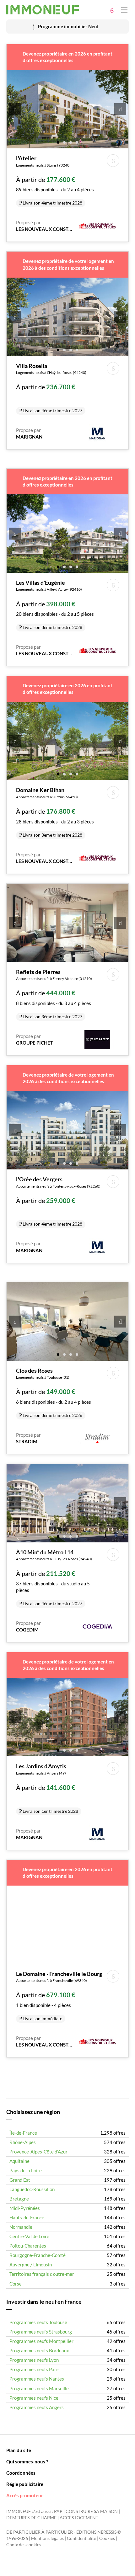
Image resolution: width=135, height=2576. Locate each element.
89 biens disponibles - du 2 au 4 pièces (55, 180)
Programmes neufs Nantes (37, 2379)
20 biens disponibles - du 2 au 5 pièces (55, 604)
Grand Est (20, 2180)
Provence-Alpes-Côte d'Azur (38, 2152)
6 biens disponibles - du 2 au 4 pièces (54, 1392)
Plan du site (19, 2450)
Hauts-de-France (27, 2217)
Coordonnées (21, 2473)
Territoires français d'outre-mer (42, 2274)
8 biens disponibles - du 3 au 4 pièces (54, 994)
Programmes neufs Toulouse (38, 2322)
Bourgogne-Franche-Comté (38, 2255)
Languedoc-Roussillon (32, 2189)
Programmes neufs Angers (37, 2407)
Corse (16, 2284)
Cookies (107, 2538)
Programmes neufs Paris (35, 2369)
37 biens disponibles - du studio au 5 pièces (54, 1577)
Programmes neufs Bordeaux (39, 2350)
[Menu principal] (124, 10)
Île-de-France (23, 2133)
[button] (58, 142)
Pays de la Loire (26, 2170)
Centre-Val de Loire (29, 2236)
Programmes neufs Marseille (39, 2388)
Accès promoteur (25, 2495)
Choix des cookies (24, 2545)
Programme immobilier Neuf (68, 26)
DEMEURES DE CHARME (31, 2518)
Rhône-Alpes (23, 2142)
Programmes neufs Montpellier (41, 2341)
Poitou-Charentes (28, 2246)
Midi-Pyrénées (25, 2208)
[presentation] (15, 109)
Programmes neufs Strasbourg (41, 2332)
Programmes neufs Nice (34, 2398)
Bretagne (19, 2199)
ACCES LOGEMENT (79, 2518)
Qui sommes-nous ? (27, 2462)
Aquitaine (19, 2161)
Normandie (21, 2227)
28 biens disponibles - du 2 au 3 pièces (55, 812)
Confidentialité (81, 2538)
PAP (58, 2511)
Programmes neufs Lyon (34, 2360)
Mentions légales (47, 2538)
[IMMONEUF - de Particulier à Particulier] (43, 10)
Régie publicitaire (25, 2484)
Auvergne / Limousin (31, 2265)
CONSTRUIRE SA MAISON (92, 2511)
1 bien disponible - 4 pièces (59, 1996)
